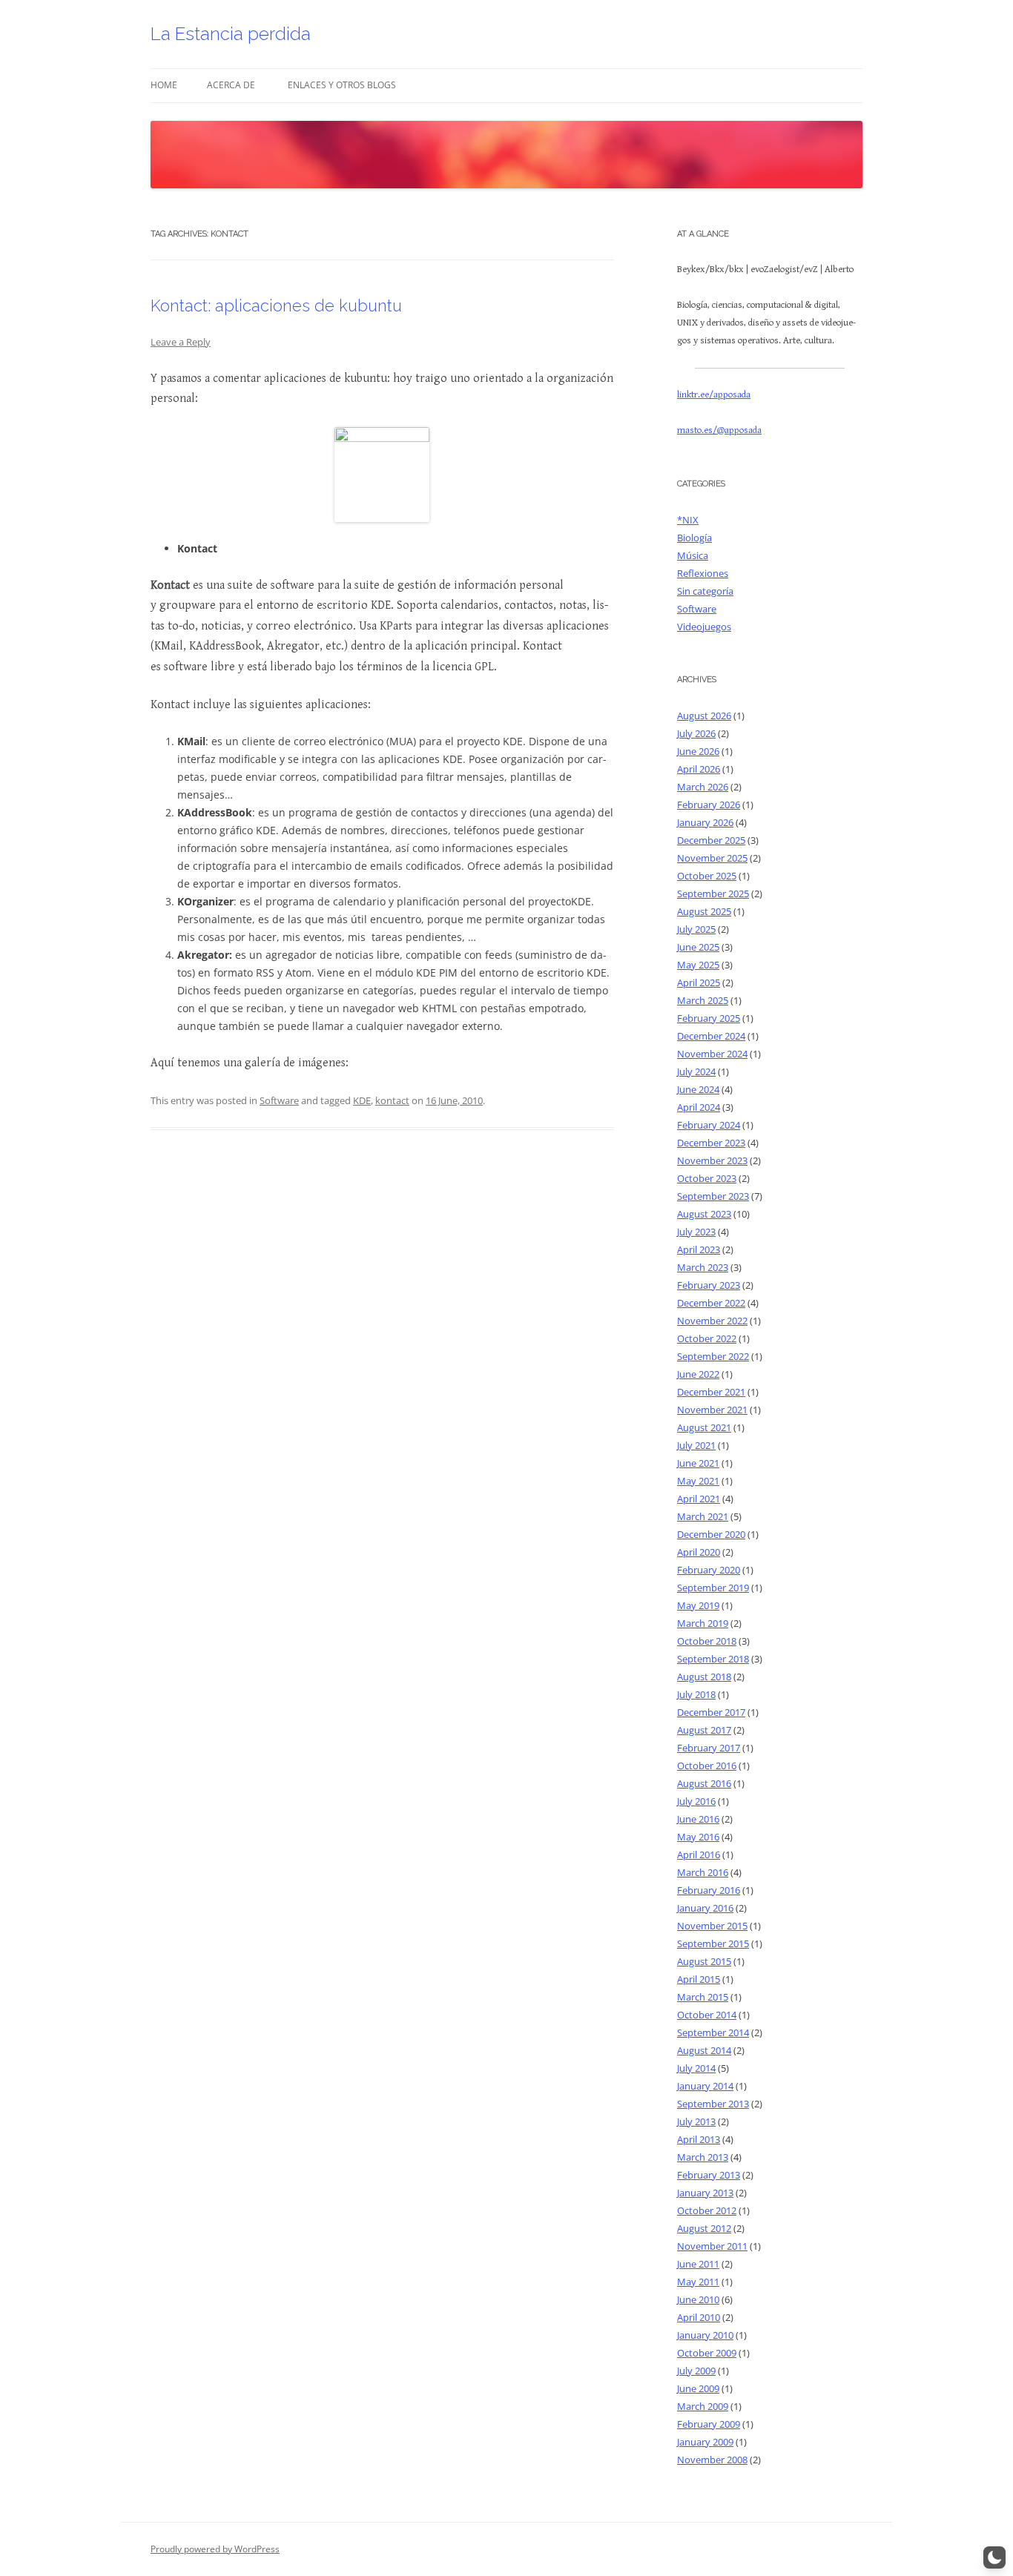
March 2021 (703, 1516)
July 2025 (696, 929)
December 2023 (711, 1143)
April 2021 (699, 1499)
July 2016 (696, 1801)
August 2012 (704, 2228)
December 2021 (711, 1392)
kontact (392, 1100)
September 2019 (713, 1588)
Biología (694, 538)
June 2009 (698, 2388)
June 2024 (698, 1089)
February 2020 (709, 1570)
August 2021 (704, 1427)
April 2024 (699, 1107)
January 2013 (705, 2193)
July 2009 (696, 2371)
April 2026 (699, 769)
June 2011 (698, 2264)
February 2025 (709, 1018)
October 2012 (707, 2210)
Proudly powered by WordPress (215, 2549)
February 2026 (709, 805)
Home (164, 85)
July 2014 (696, 2068)
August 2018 (704, 1677)
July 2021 (696, 1445)
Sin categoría (705, 591)
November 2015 (712, 1926)
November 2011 (712, 2246)
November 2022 (712, 1321)
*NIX (688, 520)
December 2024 (711, 1036)
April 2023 (699, 1249)
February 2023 (709, 1285)
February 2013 (709, 2175)
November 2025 (712, 858)
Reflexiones (703, 573)
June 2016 (698, 1819)
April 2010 (699, 2317)
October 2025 (707, 876)
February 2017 (709, 1748)
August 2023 (704, 1214)
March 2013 (703, 2157)
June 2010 (698, 2299)
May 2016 (698, 1837)
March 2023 (703, 1267)
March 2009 (703, 2406)
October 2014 (707, 2015)
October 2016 (707, 1766)
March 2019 (703, 1623)
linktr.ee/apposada (714, 395)
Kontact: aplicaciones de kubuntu (276, 306)
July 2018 (696, 1694)
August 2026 (704, 716)
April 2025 (699, 982)
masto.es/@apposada (719, 430)
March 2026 (703, 787)
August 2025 (704, 911)
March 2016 (703, 1872)
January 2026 (705, 822)
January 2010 (705, 2335)
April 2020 (699, 1552)
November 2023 (712, 1160)
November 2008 (712, 2460)
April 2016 (699, 1855)
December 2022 (711, 1303)
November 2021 (712, 1410)
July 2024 (696, 1071)
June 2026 (698, 751)
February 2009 (709, 2424)
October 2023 (707, 1178)
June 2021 (698, 1463)
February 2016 (709, 1890)
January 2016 (705, 1908)
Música (693, 555)
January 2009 (705, 2442)
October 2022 (707, 1338)
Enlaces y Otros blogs (342, 85)
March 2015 (703, 1997)
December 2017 (711, 1712)
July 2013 (696, 2121)
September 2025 (713, 894)
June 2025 (698, 947)
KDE (362, 1100)
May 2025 (698, 965)
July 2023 (696, 1232)
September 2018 (713, 1659)
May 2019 (698, 1605)
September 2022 (713, 1356)
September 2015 (713, 1943)
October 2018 (707, 1641)
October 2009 (707, 2353)
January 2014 (705, 2086)
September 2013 (713, 2104)
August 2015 (704, 1961)
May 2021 (698, 1481)
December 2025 (711, 840)
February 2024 (709, 1125)
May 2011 (698, 2282)
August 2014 (704, 2050)
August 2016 (704, 1783)
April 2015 (699, 1979)
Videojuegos (704, 627)
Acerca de (231, 85)
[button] (994, 2557)
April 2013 (699, 2139)
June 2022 (698, 1374)
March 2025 (703, 1000)
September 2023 (713, 1196)
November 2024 (712, 1054)
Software (279, 1100)
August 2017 (704, 1730)
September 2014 (713, 2032)
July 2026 (696, 733)
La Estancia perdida (231, 34)
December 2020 (711, 1534)
